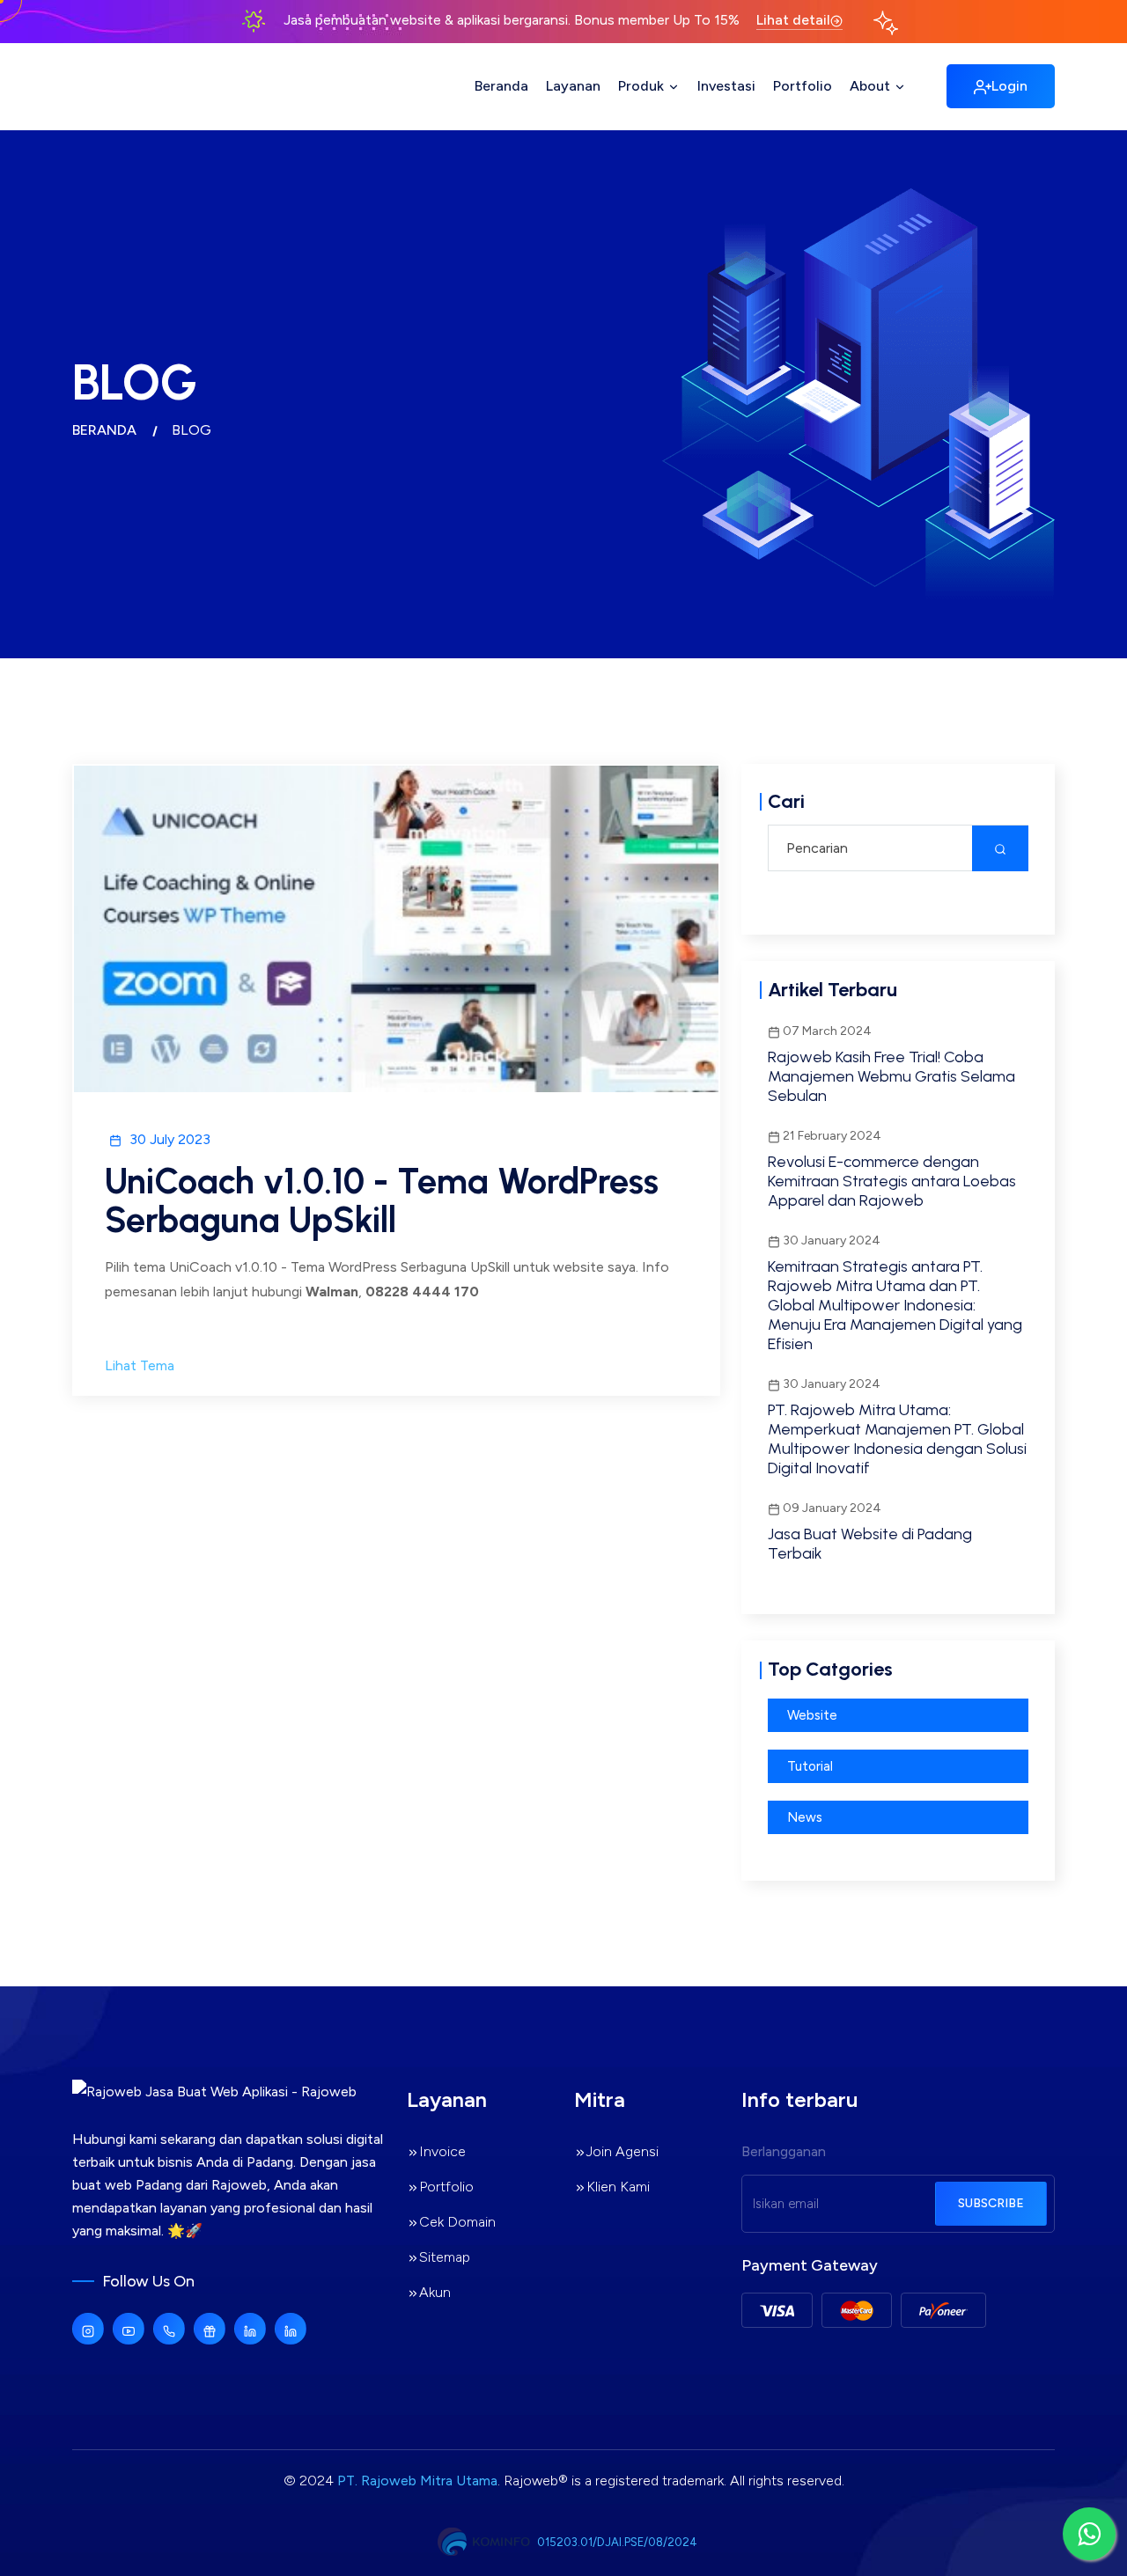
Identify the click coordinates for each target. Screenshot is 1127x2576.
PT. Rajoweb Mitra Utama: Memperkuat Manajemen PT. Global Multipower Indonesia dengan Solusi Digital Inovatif (897, 1439)
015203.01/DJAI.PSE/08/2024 (617, 2542)
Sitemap (445, 2257)
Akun (435, 2292)
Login (1009, 86)
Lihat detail (793, 20)
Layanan (573, 86)
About (872, 86)
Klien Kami (618, 2187)
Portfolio (803, 86)
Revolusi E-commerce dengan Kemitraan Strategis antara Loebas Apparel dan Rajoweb (892, 1181)
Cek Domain (457, 2222)
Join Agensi (622, 2151)
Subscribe (991, 2203)
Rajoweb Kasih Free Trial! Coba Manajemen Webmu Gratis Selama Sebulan (891, 1076)
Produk (643, 86)
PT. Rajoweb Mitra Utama (417, 2481)
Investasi (726, 86)
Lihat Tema (140, 1365)
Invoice (442, 2151)
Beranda (501, 86)
